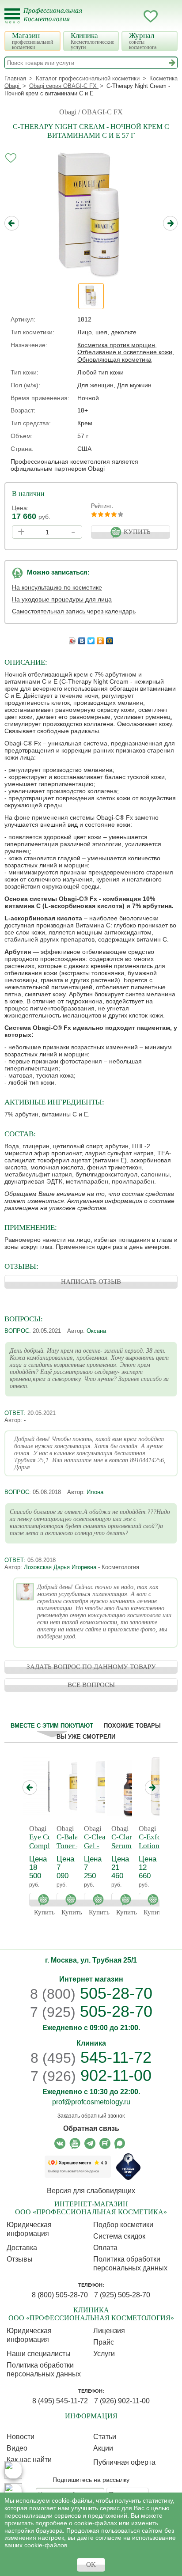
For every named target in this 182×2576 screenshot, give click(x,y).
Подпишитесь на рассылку (91, 2480)
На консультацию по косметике (57, 587)
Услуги (104, 2354)
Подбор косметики (123, 2225)
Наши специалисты (39, 2354)
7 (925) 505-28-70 (122, 2295)
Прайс (104, 2342)
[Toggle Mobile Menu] (12, 16)
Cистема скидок (119, 2236)
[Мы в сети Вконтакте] (60, 2143)
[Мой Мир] (110, 639)
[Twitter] (91, 639)
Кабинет (133, 16)
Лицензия (109, 2331)
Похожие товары (132, 1726)
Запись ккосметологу (115, 16)
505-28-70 (91, 1993)
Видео (17, 2448)
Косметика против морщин (116, 345)
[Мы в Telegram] (90, 2143)
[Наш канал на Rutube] (105, 2143)
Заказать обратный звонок (91, 2116)
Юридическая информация (29, 2229)
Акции (103, 2448)
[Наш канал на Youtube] (75, 2143)
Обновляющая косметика (114, 359)
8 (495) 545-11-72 (60, 2401)
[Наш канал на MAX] (120, 2143)
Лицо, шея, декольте (107, 332)
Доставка (22, 2248)
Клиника (92, 41)
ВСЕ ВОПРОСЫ (91, 1685)
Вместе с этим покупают (52, 1726)
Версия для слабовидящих (91, 2191)
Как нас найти (29, 2460)
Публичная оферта (124, 2462)
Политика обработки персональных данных (130, 2264)
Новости (21, 2437)
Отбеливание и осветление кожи (125, 352)
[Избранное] (151, 18)
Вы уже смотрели (86, 1737)
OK (91, 2565)
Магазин (32, 41)
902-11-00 (91, 2076)
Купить (45, 1900)
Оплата (105, 2248)
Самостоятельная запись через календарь (74, 611)
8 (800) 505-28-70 (60, 2295)
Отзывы (20, 2259)
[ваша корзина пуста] (168, 16)
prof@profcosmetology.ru (91, 2102)
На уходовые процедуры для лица (62, 599)
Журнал (143, 41)
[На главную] (58, 20)
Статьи (105, 2437)
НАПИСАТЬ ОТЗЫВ (91, 1282)
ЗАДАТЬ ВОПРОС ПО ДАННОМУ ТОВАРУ (91, 1667)
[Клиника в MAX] (13, 2470)
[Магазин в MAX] (13, 2492)
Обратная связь (91, 2128)
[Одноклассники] (100, 639)
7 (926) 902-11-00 (122, 2401)
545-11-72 (91, 2057)
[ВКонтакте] (82, 639)
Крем (85, 423)
